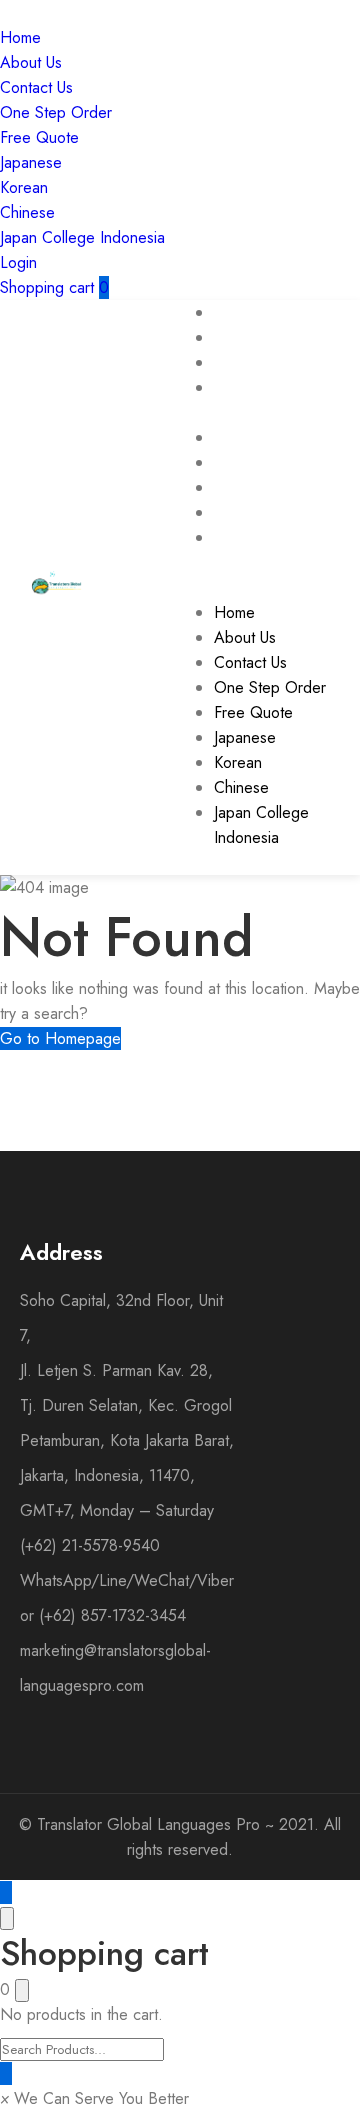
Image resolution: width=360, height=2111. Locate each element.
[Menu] (220, 587)
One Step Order (56, 112)
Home (20, 37)
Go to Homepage (60, 1038)
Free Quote (39, 137)
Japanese (31, 162)
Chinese (27, 212)
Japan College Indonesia (82, 237)
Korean (24, 187)
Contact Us (36, 87)
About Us (31, 62)
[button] (94, 2098)
